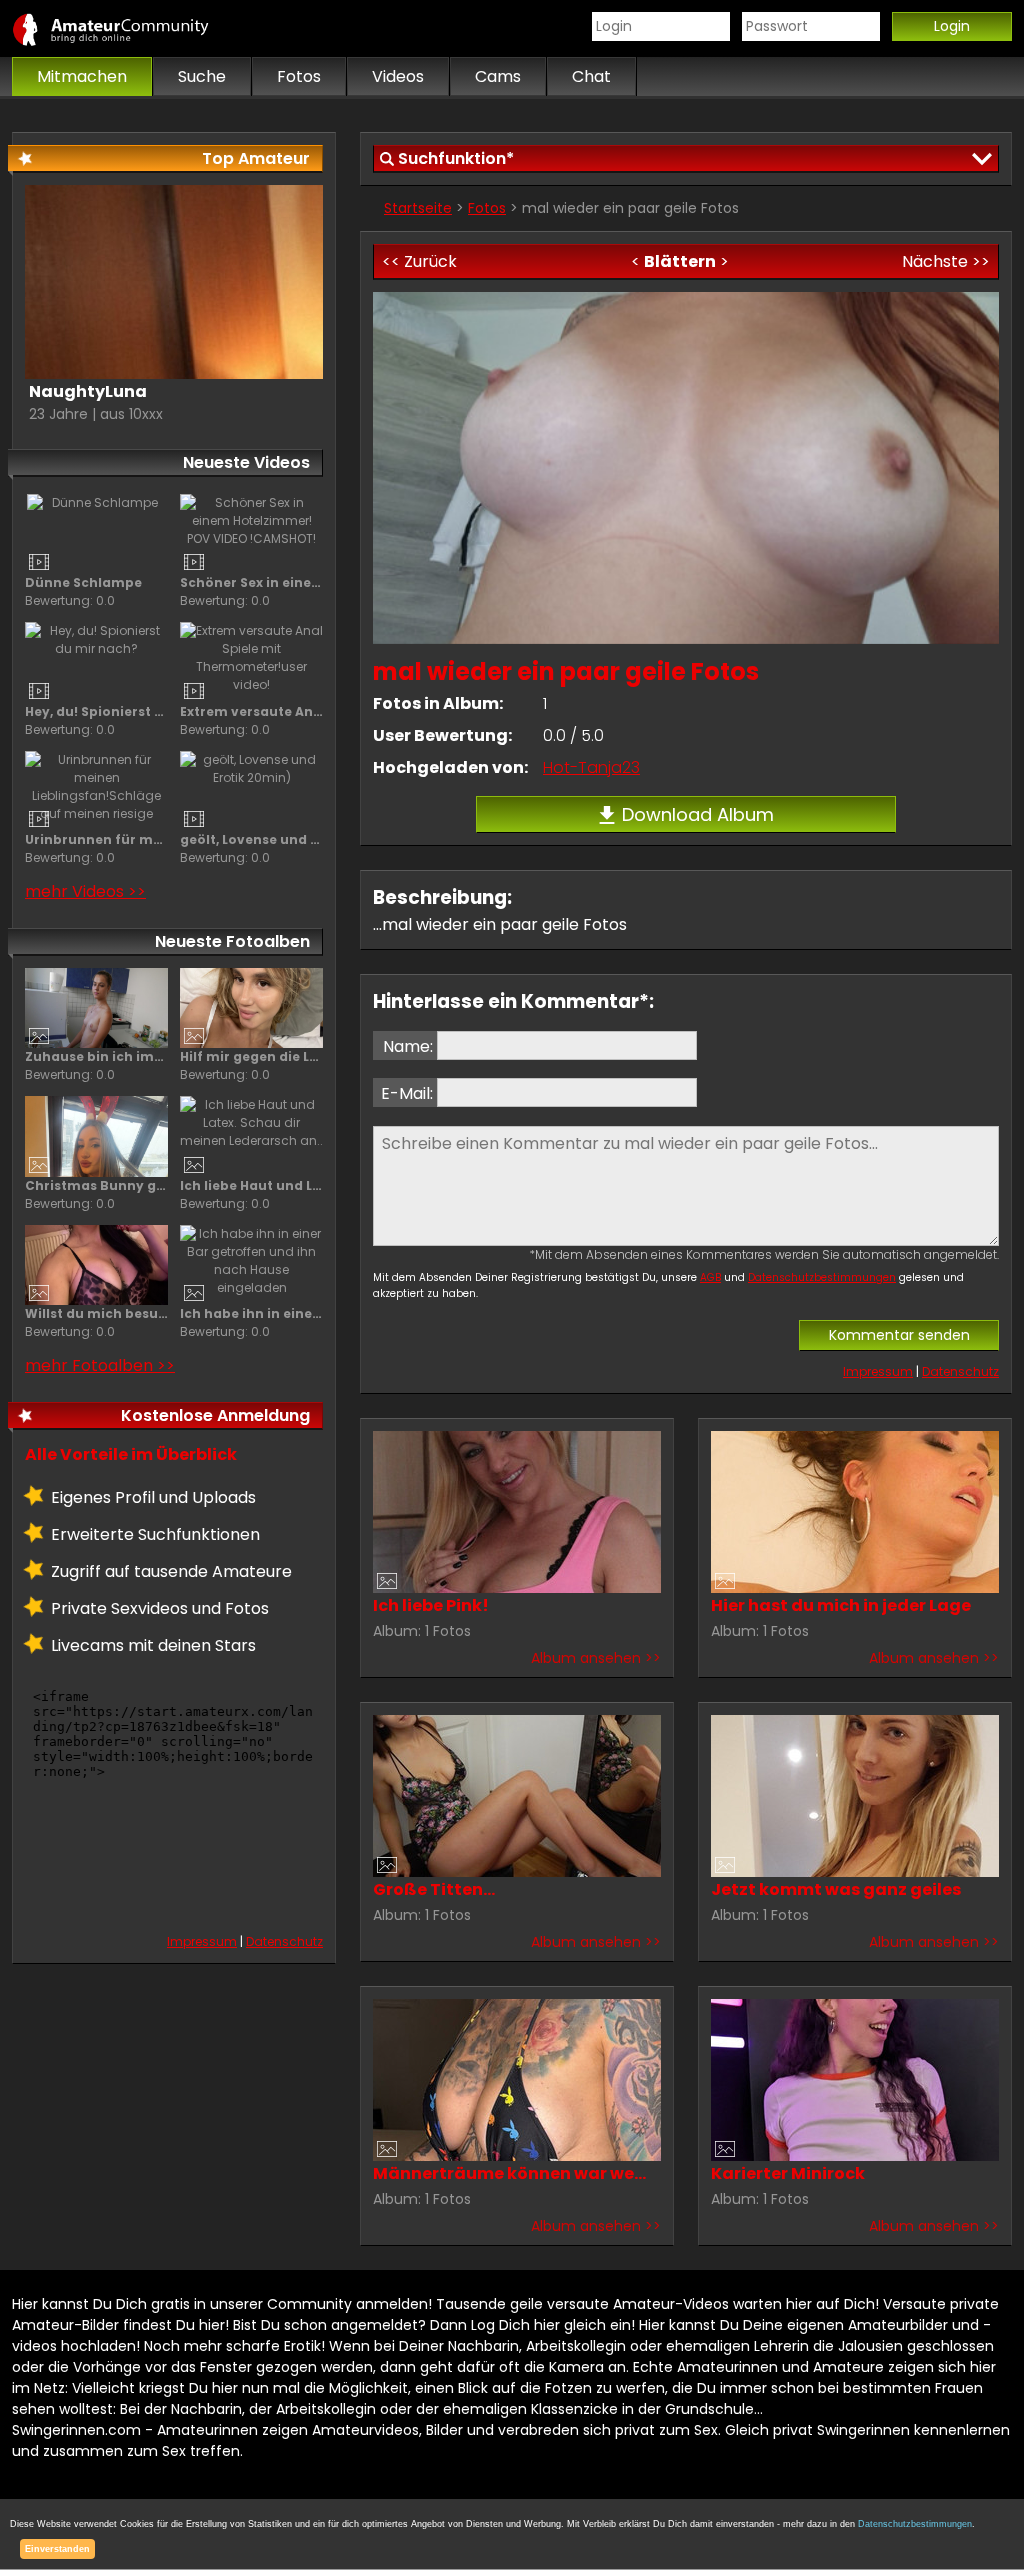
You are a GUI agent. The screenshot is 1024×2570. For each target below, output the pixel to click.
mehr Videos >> (85, 891)
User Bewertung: (442, 735)
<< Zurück (419, 261)
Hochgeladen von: (450, 767)
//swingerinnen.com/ (132, 29)
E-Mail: (407, 1093)
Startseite (418, 208)
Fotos (487, 208)
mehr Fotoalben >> (100, 1365)
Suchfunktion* (456, 158)
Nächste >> (946, 261)
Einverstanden (57, 2549)
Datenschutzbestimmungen (822, 1277)
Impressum (878, 1371)
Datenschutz (960, 1371)
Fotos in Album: (438, 703)
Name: (408, 1046)
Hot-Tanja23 (591, 767)
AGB (710, 1277)
